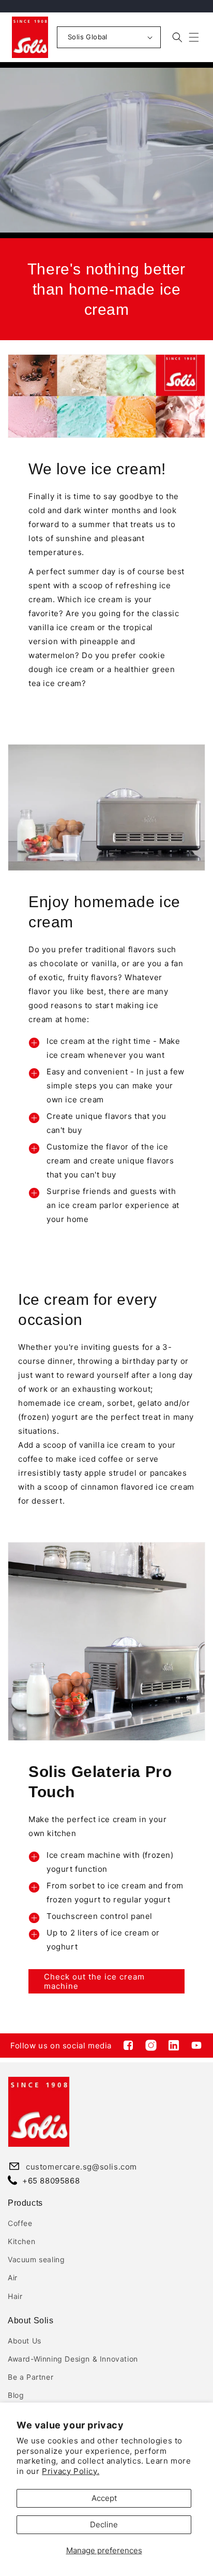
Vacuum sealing (36, 2259)
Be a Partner (31, 2377)
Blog (16, 2395)
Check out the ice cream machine (94, 1981)
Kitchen (21, 2241)
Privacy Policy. (71, 2471)
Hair (15, 2296)
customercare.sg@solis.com (81, 2167)
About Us (25, 2341)
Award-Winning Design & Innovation (73, 2359)
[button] (194, 37)
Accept (104, 2498)
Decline (104, 2524)
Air (13, 2277)
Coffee (20, 2223)
